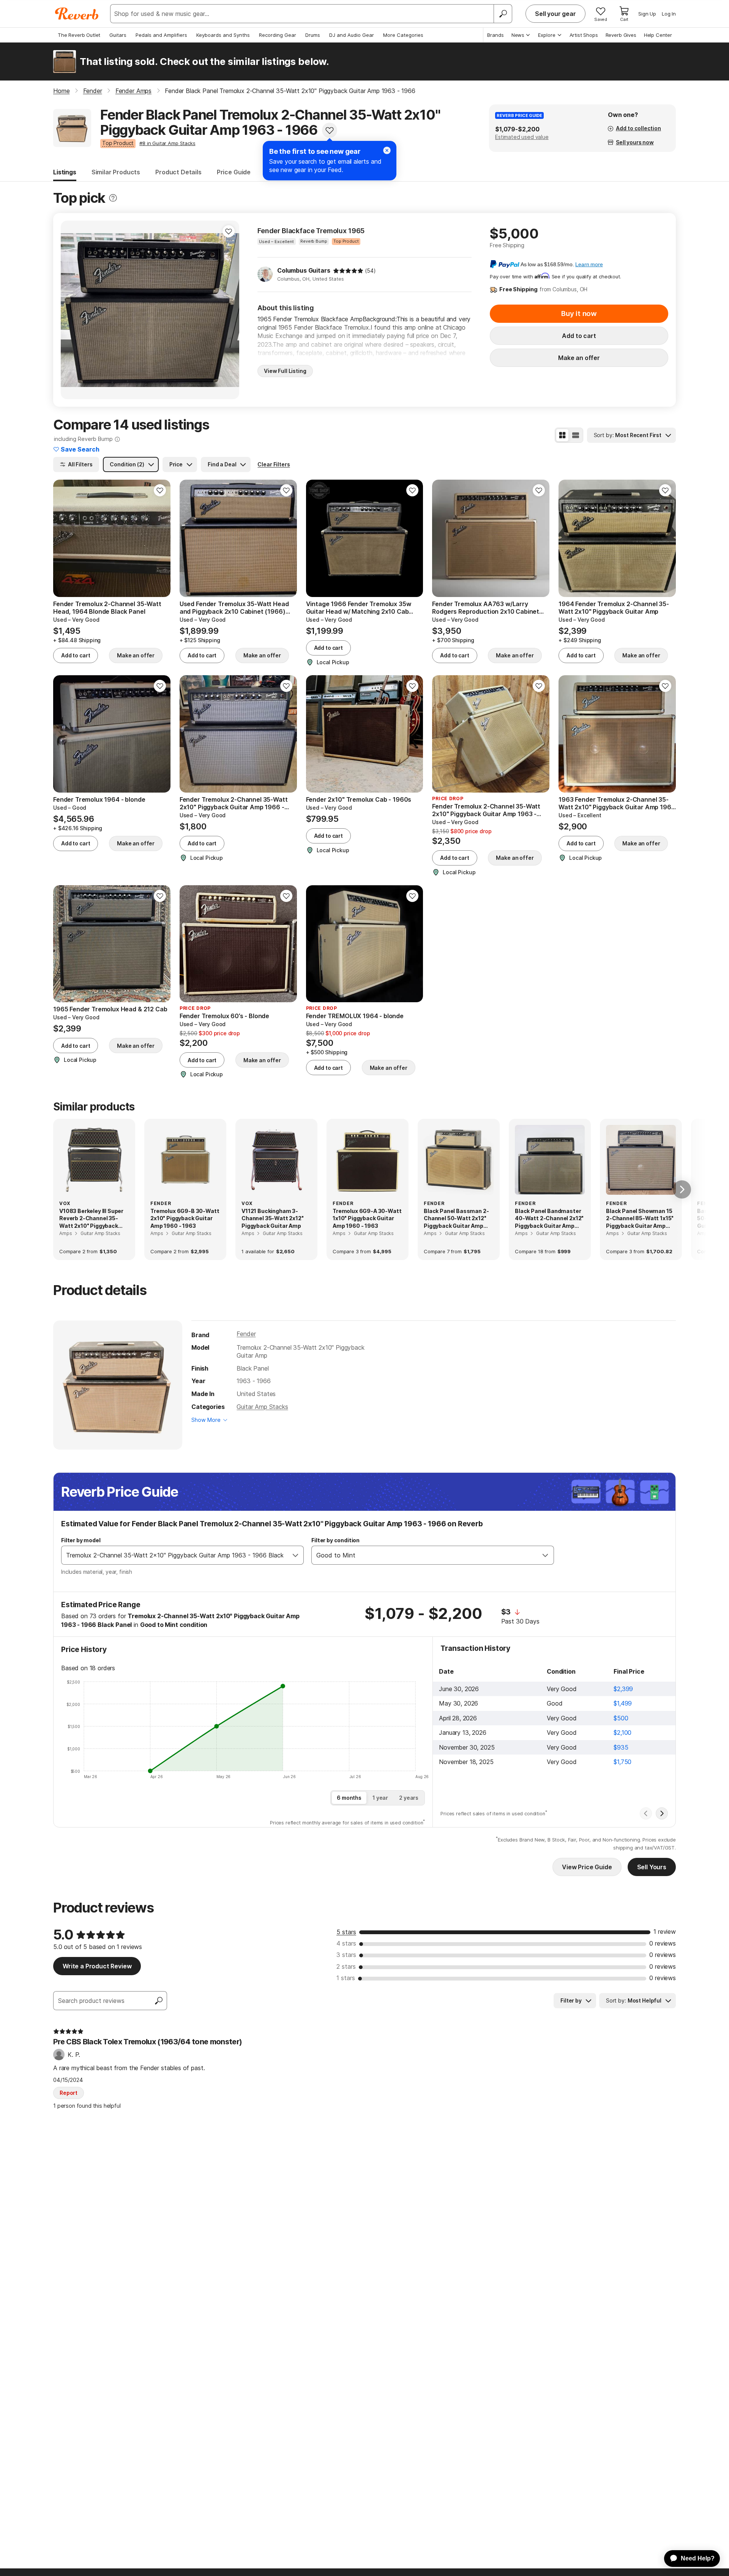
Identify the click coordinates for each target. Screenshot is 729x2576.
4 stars (346, 1943)
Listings (65, 172)
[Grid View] (562, 435)
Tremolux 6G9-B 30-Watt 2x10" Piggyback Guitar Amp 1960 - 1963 (185, 1218)
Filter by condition (335, 1540)
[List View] (576, 435)
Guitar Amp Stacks (262, 1407)
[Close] (387, 150)
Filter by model (81, 1540)
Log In (669, 14)
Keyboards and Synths (223, 35)
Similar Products (116, 172)
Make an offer (579, 358)
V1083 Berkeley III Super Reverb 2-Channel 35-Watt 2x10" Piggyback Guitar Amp (91, 1219)
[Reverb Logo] (77, 14)
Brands (495, 35)
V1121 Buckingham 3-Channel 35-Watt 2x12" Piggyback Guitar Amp (273, 1218)
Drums (313, 35)
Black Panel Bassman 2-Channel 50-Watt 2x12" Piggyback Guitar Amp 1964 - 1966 (456, 1219)
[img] (348, 271)
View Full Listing (285, 371)
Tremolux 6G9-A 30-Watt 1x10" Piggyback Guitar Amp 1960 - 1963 (367, 1218)
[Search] (503, 14)
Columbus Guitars (304, 270)
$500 (621, 1718)
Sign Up (647, 14)
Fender (246, 1334)
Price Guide (234, 172)
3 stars (346, 1955)
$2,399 (623, 1689)
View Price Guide (587, 1867)
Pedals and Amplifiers (161, 35)
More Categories (403, 35)
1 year (380, 1798)
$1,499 (623, 1703)
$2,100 (622, 1733)
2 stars (346, 1966)
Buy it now (579, 314)
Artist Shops (584, 35)
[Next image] (229, 310)
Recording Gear (278, 35)
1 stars (346, 1978)
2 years (409, 1798)
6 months (349, 1798)
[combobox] (175, 1555)
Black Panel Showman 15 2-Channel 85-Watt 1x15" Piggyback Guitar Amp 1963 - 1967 (640, 1219)
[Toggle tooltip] (113, 198)
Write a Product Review (97, 1966)
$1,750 (622, 1762)
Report (69, 2093)
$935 (621, 1747)
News (518, 35)
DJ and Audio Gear (352, 35)
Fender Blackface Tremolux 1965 (311, 231)
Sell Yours (652, 1867)
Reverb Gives (621, 35)
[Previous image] (71, 310)
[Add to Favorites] (330, 130)
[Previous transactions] (646, 1813)
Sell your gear (555, 14)
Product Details (178, 172)
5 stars (346, 1932)
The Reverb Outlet (79, 35)
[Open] (295, 1555)
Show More (206, 1420)
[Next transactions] (662, 1813)
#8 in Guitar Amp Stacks (167, 143)
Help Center (658, 35)
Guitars (118, 35)
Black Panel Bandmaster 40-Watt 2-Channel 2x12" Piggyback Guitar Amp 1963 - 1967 (549, 1219)
